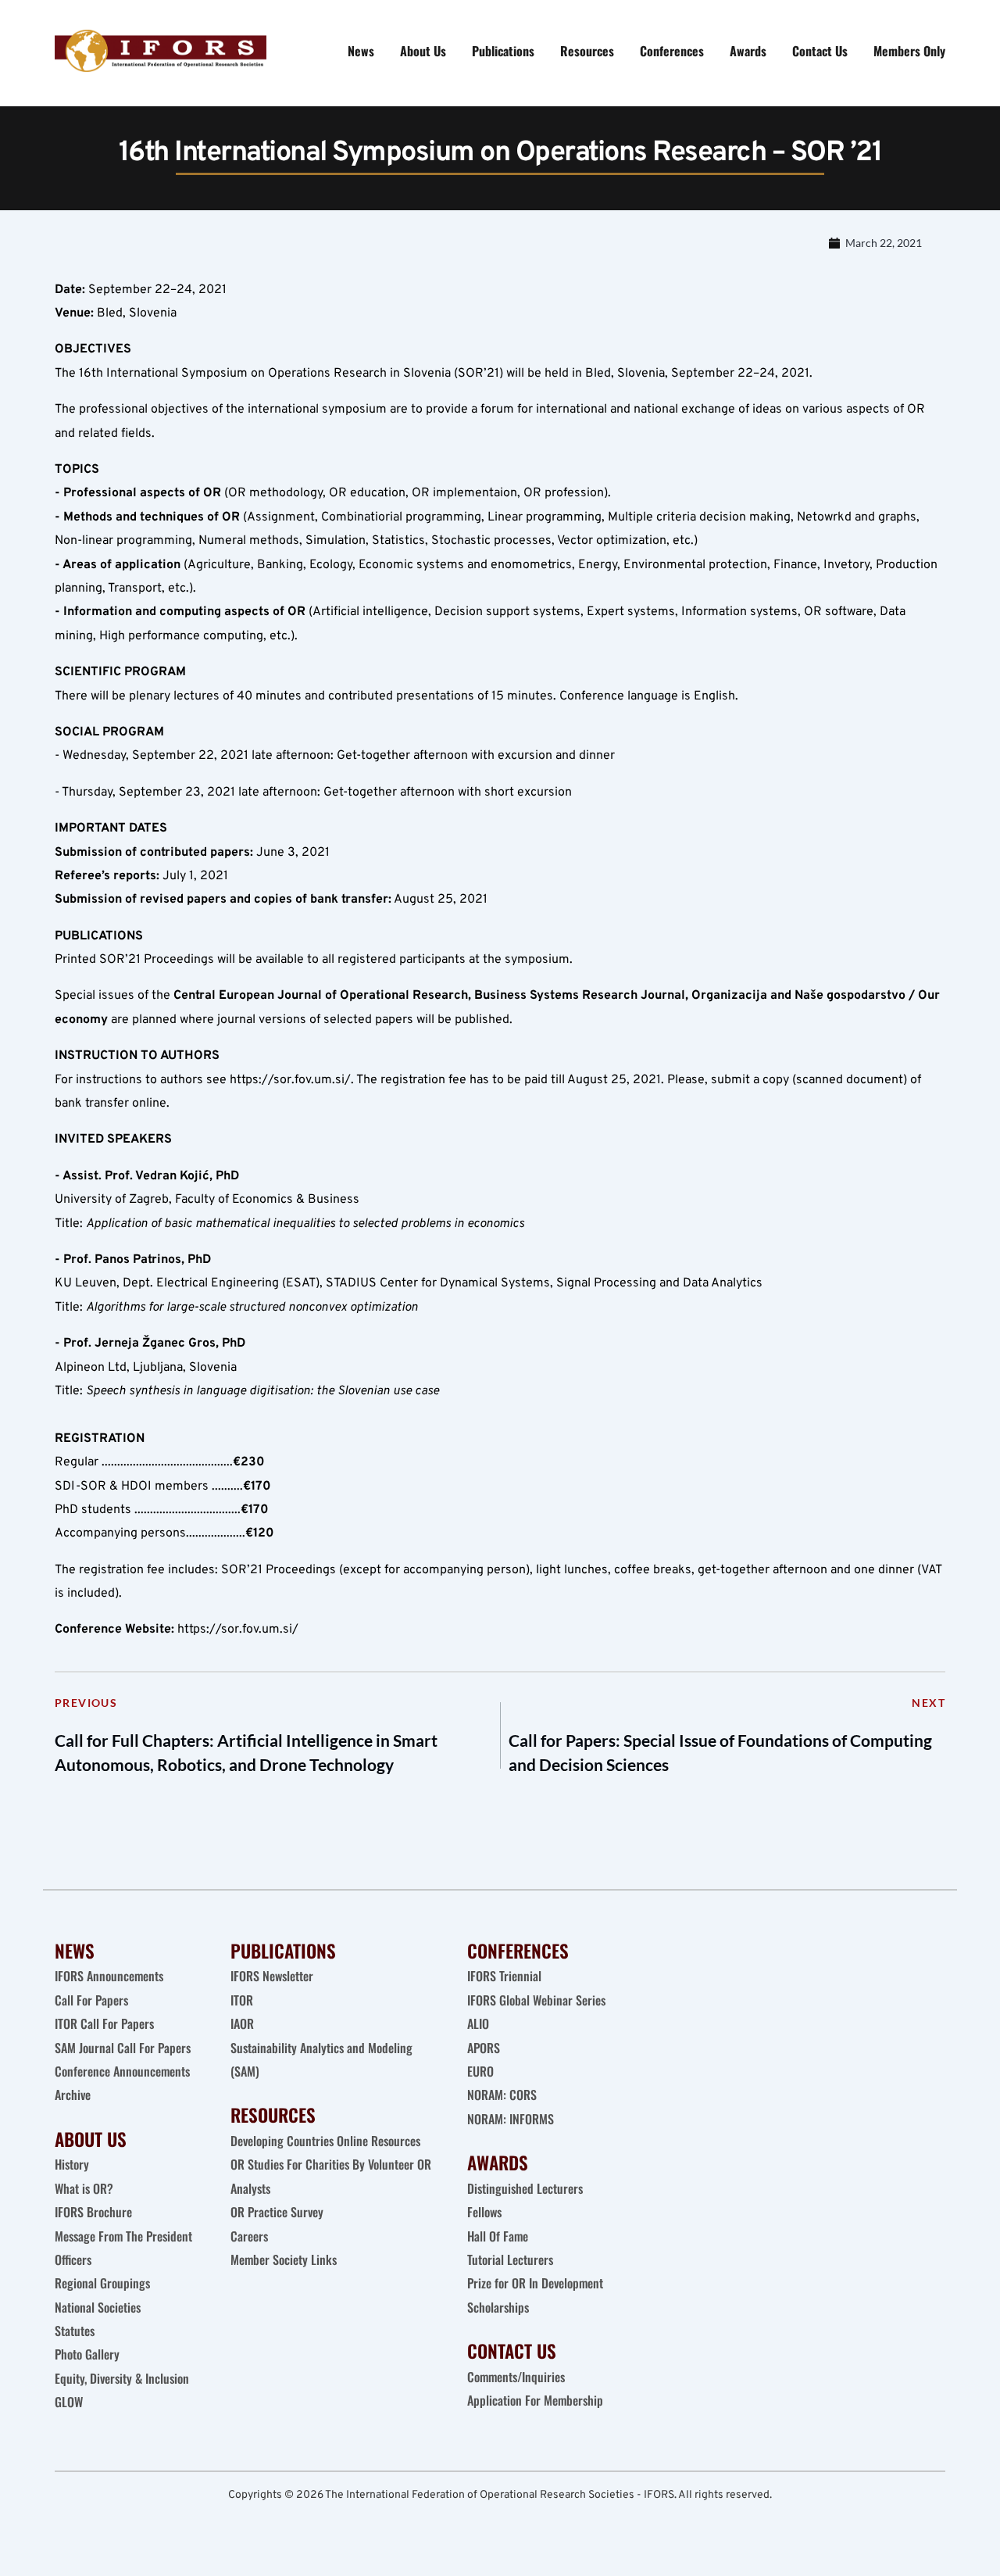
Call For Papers (91, 2000)
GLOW (70, 2402)
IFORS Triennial (504, 1976)
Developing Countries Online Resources (325, 2141)
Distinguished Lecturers (525, 2188)
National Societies (98, 2307)
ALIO (478, 2023)
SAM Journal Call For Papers (124, 2048)
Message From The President (123, 2236)
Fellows (484, 2212)
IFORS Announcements (109, 1976)
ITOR (242, 2000)
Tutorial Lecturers (510, 2259)
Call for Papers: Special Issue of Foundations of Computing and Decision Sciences (720, 1753)
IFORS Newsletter (272, 1976)
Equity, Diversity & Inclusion (123, 2378)
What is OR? (84, 2188)
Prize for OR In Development (535, 2283)
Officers (73, 2259)
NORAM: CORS (502, 2095)
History (72, 2164)
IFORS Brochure (93, 2212)
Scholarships (498, 2307)
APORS (484, 2048)
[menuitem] (361, 51)
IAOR (242, 2023)
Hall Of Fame (498, 2236)
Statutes (75, 2331)
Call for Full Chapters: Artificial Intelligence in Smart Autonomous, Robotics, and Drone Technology (246, 1753)
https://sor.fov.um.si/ (290, 1080)
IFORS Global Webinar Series (536, 2000)
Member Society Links (285, 2259)
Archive (73, 2095)
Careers (251, 2236)
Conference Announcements (122, 2071)
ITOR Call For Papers (106, 2023)
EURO (480, 2071)
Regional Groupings (102, 2283)
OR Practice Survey (277, 2212)
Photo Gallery (87, 2354)
